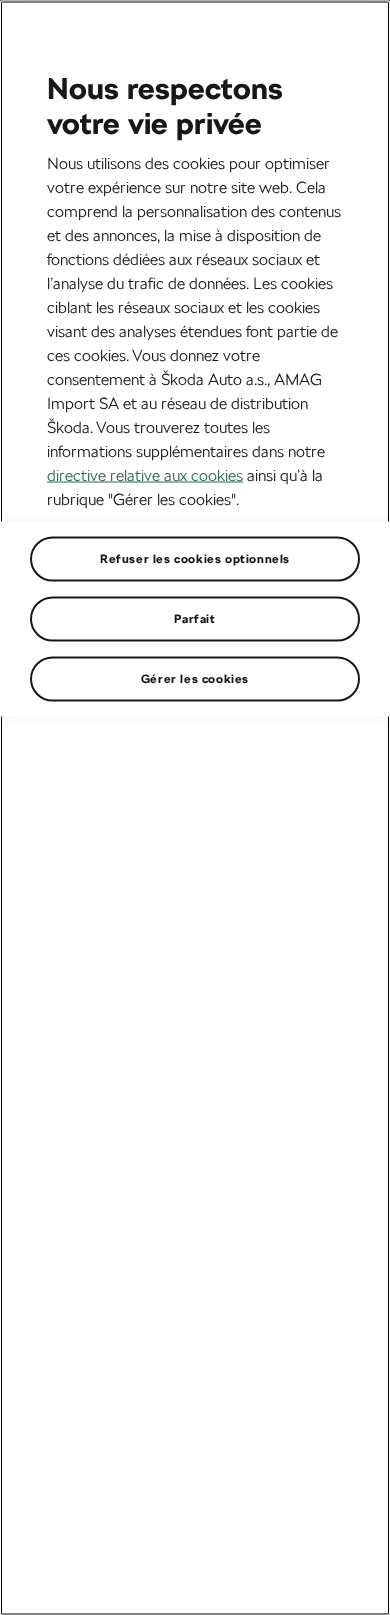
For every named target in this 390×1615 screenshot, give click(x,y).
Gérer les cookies (195, 678)
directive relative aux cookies (145, 474)
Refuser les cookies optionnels (195, 558)
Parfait (194, 618)
